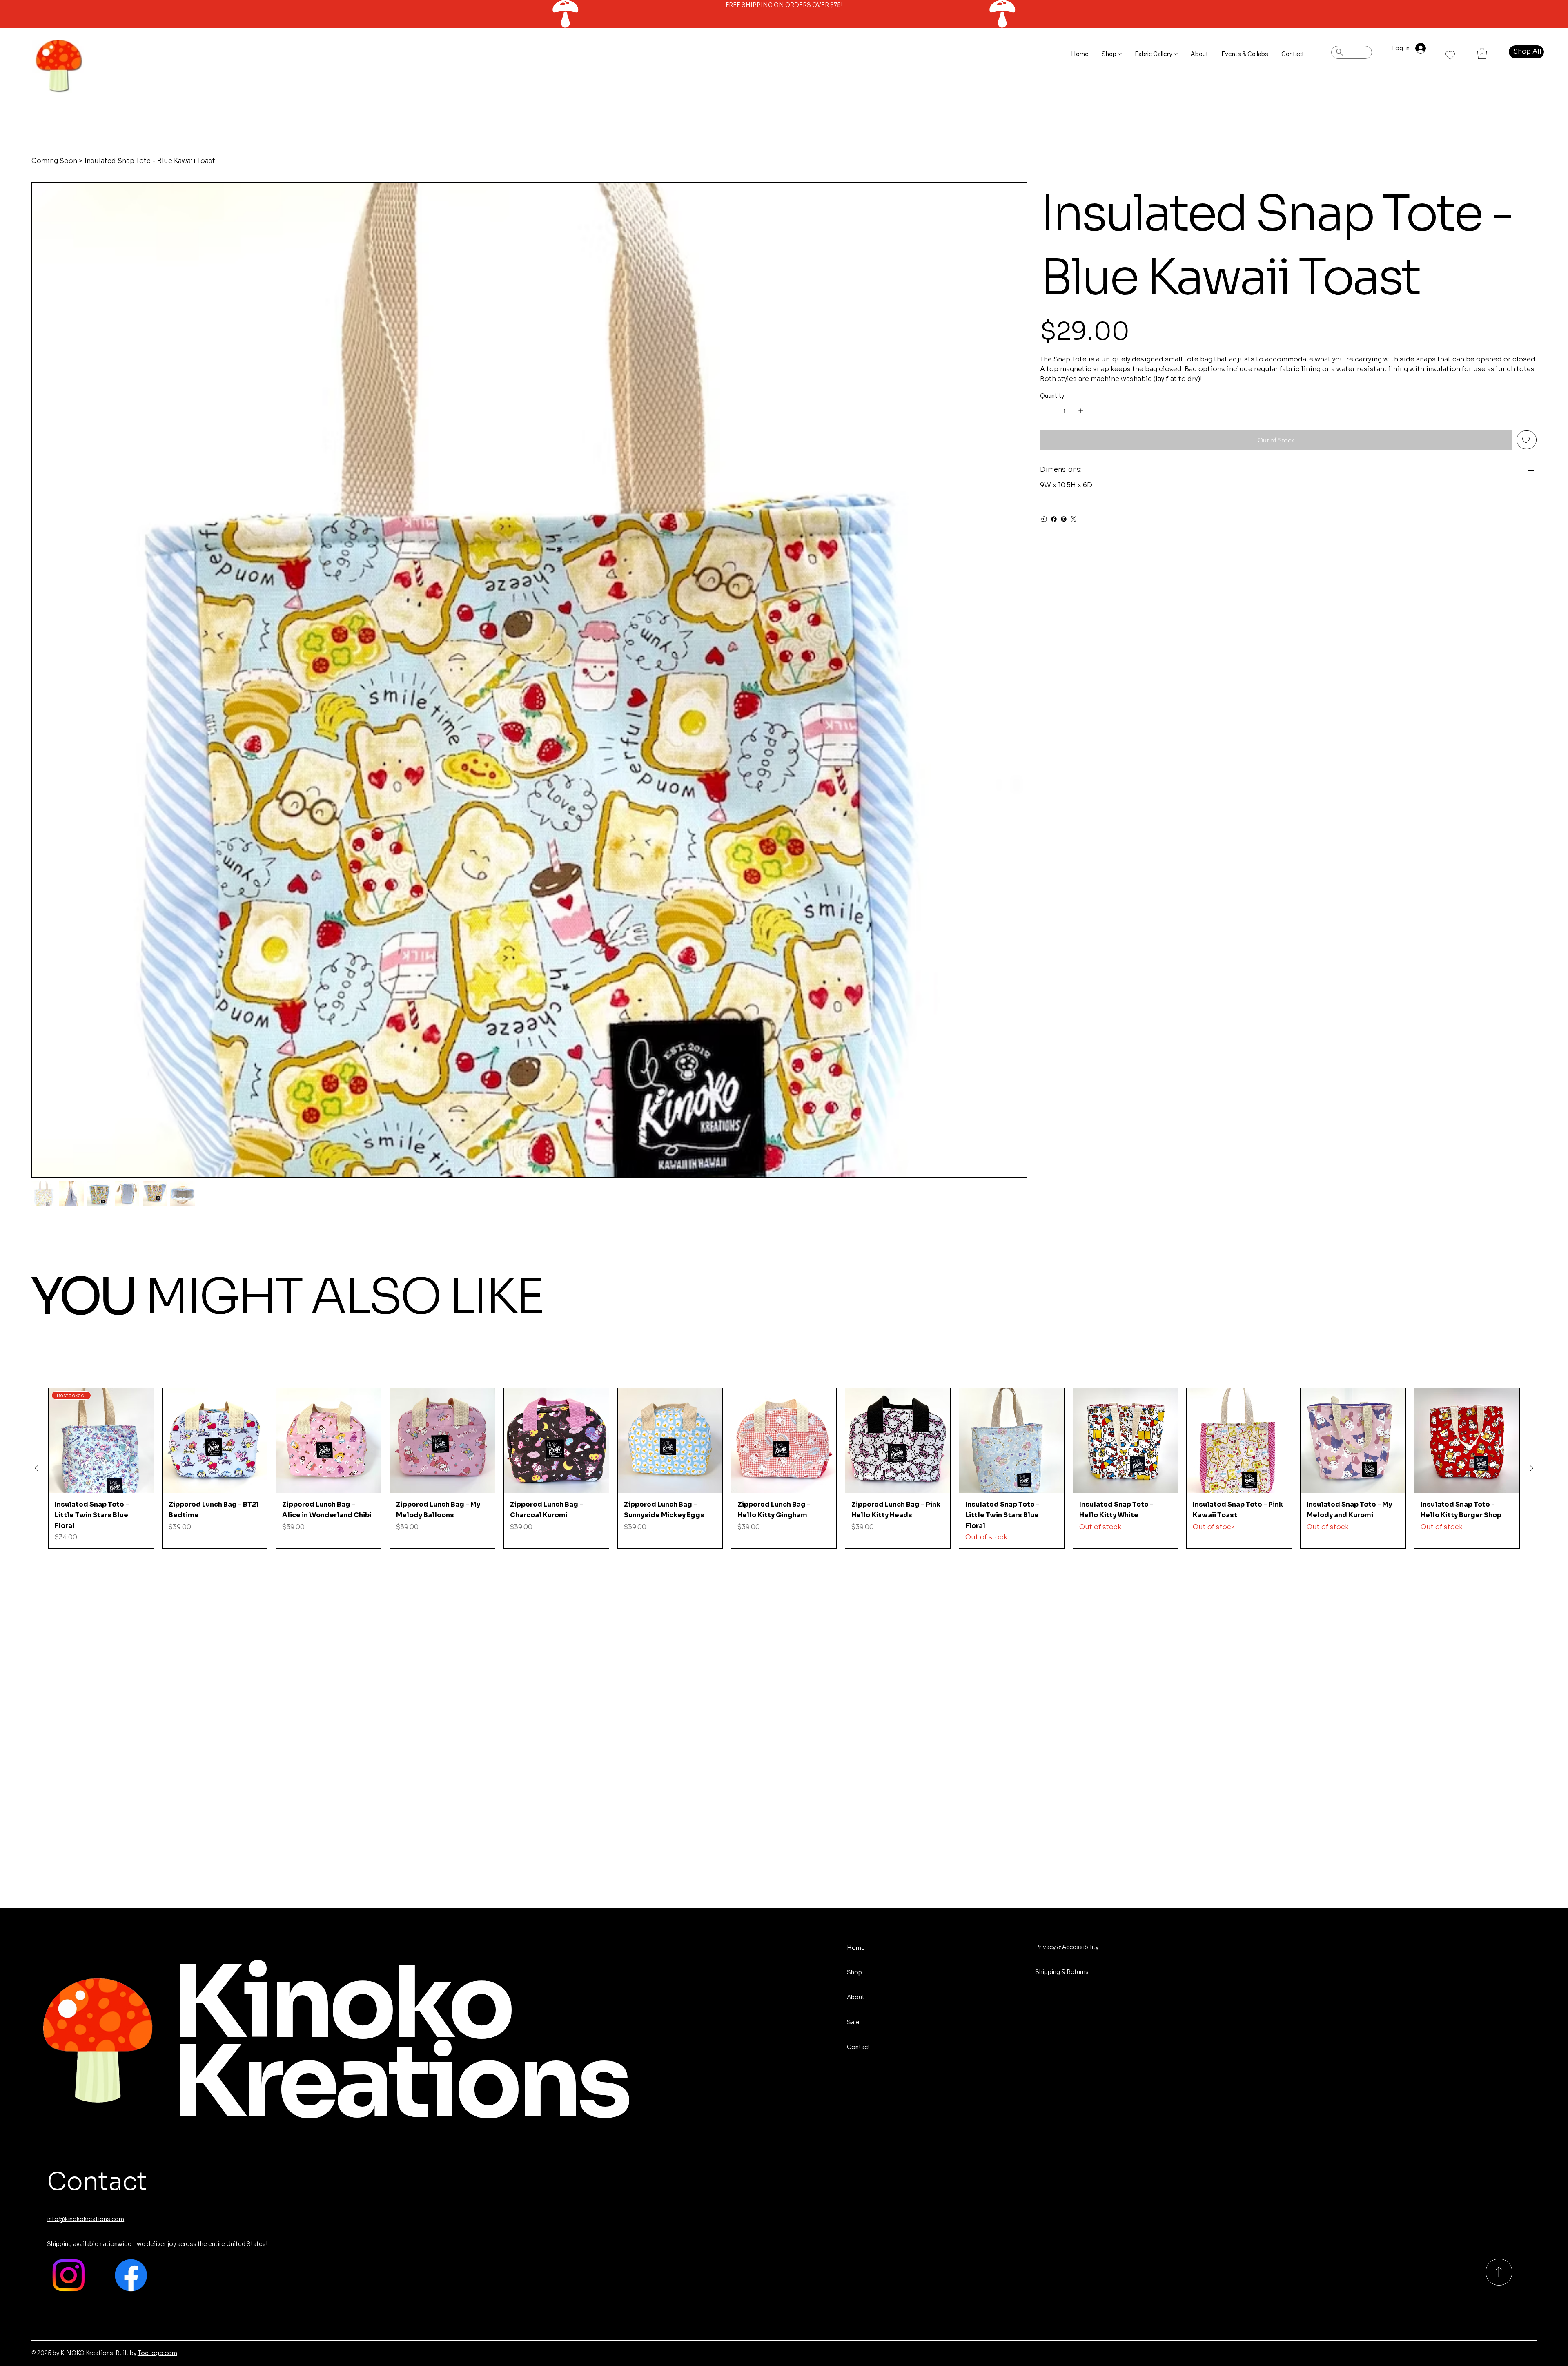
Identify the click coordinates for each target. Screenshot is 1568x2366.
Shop (854, 1972)
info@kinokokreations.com (86, 2219)
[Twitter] (1074, 519)
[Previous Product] (36, 1468)
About (856, 1997)
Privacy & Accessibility (1067, 1947)
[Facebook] (1054, 519)
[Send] (1499, 2272)
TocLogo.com (157, 2353)
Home (856, 1948)
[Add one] (1081, 411)
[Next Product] (1532, 1468)
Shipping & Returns (1062, 1972)
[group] (784, 1468)
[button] (1482, 53)
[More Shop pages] (1120, 54)
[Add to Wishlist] (1527, 440)
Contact (859, 2047)
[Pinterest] (1064, 519)
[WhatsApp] (1044, 519)
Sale (853, 2022)
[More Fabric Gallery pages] (1176, 54)
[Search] (1352, 52)
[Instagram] (68, 2275)
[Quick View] (215, 1441)
